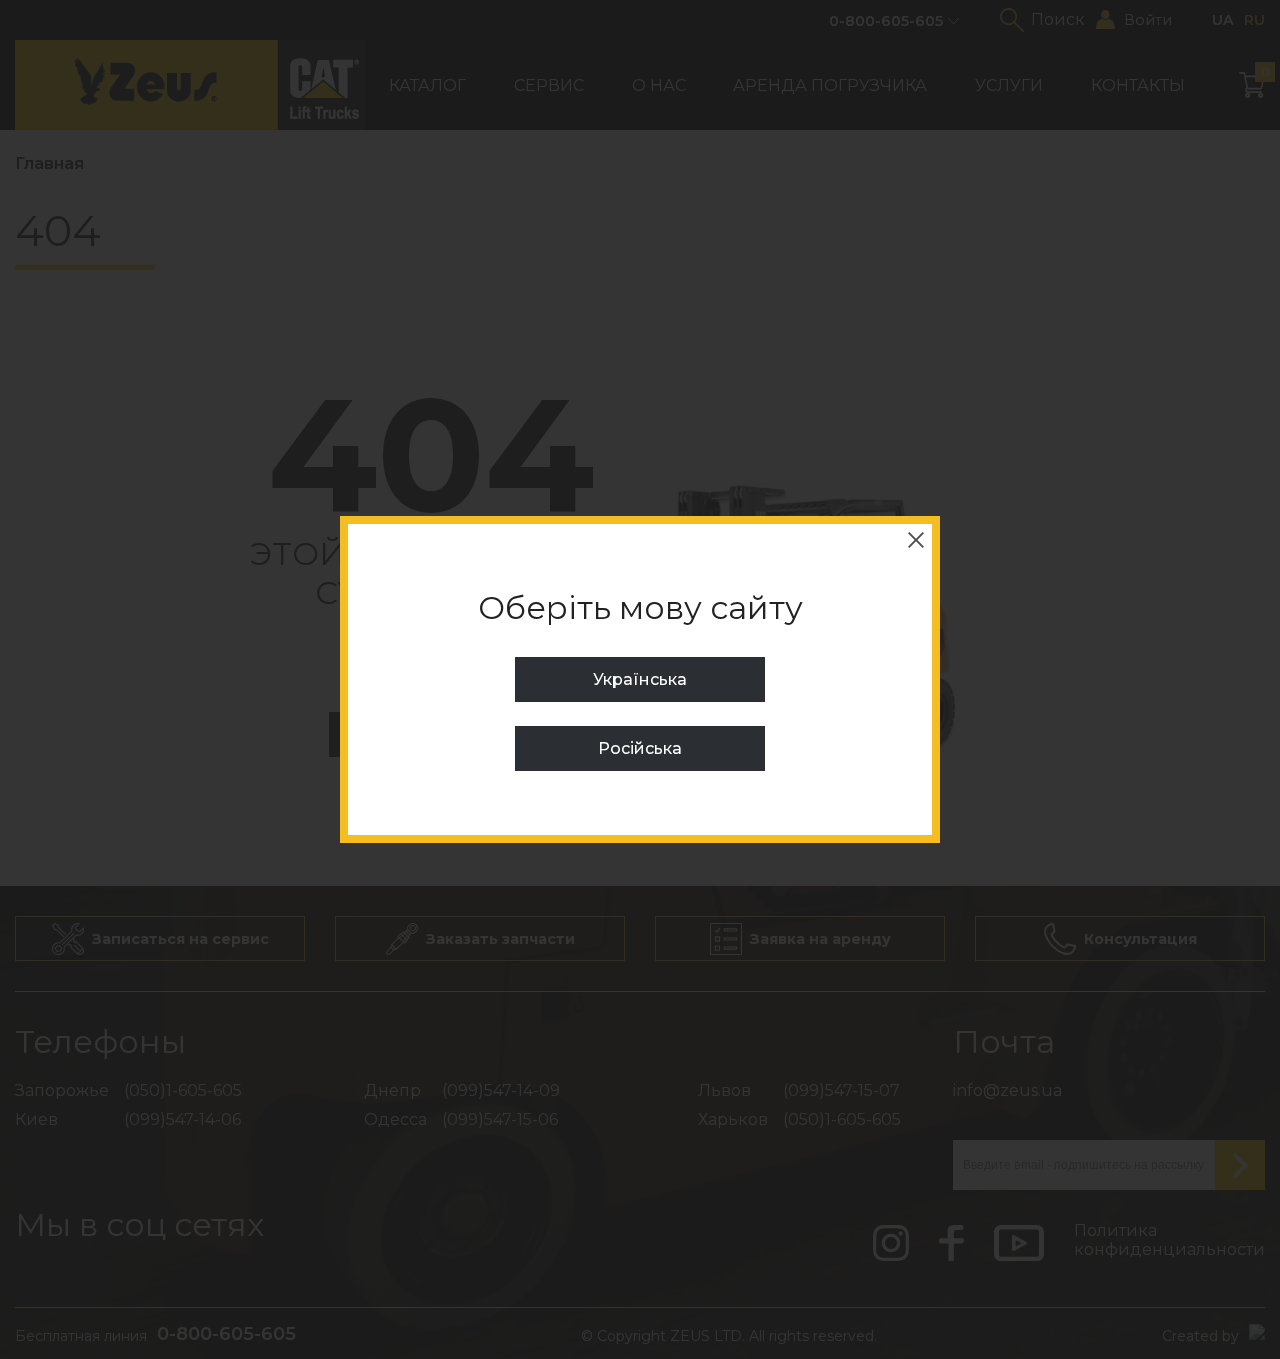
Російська (640, 748)
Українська (640, 679)
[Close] (916, 540)
